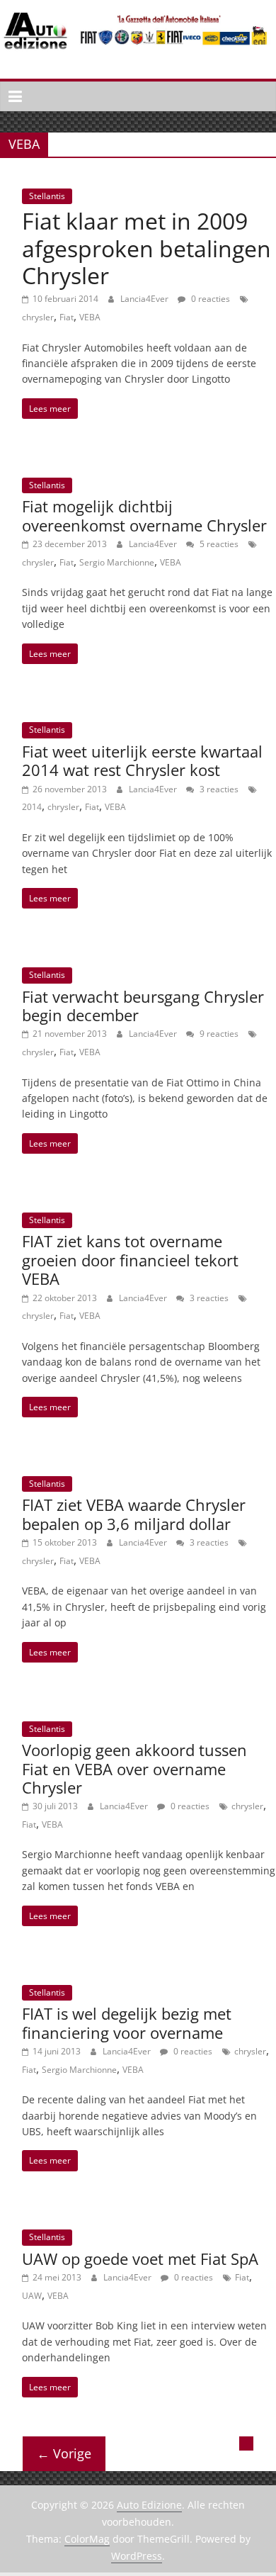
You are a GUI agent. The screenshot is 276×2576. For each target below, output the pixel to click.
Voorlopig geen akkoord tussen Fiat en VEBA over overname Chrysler (134, 1768)
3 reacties (218, 789)
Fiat (67, 317)
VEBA (90, 317)
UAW (32, 2296)
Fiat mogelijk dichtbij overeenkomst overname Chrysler (144, 515)
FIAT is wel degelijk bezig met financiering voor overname (127, 2023)
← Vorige (64, 2453)
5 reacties (218, 544)
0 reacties (209, 299)
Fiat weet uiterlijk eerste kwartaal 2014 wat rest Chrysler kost (142, 760)
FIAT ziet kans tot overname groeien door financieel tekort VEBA (130, 1260)
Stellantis (47, 196)
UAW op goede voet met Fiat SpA (140, 2259)
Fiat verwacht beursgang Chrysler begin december (143, 1006)
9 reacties (218, 1034)
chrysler (38, 317)
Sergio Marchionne (117, 562)
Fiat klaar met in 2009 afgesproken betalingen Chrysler (146, 248)
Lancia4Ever (145, 299)
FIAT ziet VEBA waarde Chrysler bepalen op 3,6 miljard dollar (134, 1514)
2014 (32, 807)
